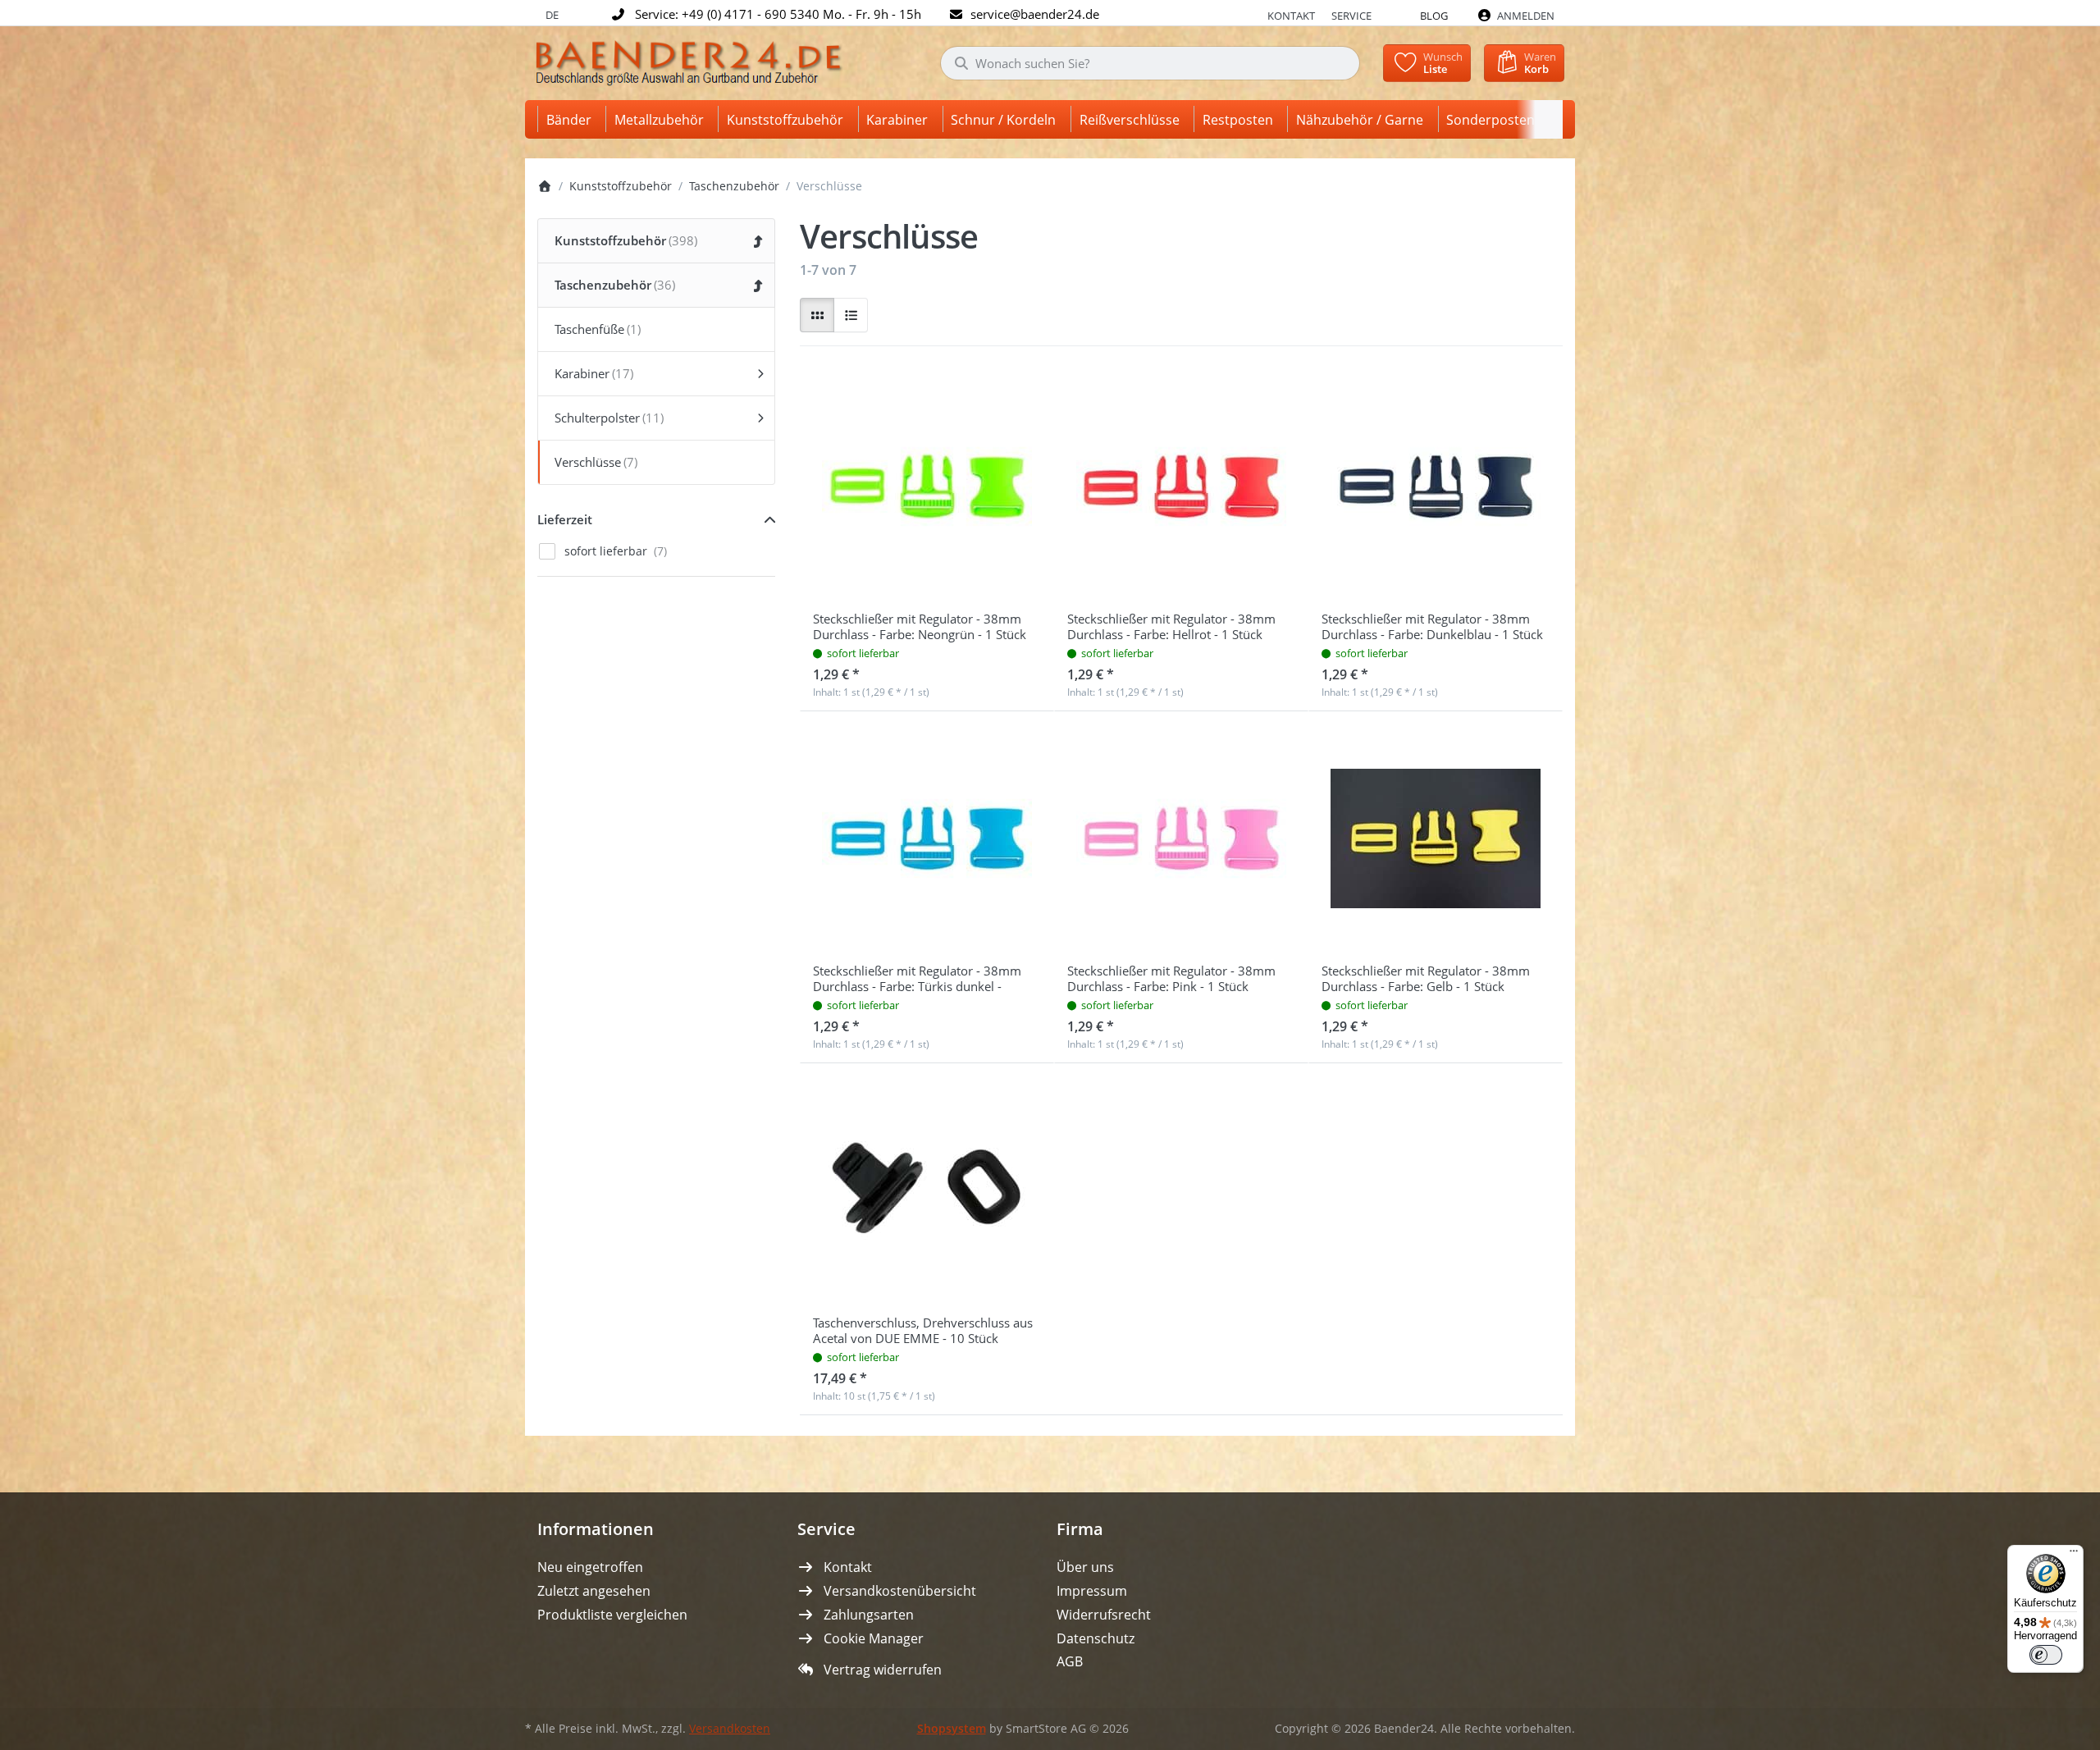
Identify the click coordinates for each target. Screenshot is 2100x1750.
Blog (1434, 16)
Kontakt (1291, 16)
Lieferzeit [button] (565, 519)
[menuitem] (572, 119)
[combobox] (1150, 63)
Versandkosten (730, 1729)
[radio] (817, 315)
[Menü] (2074, 1555)
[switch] (2046, 1655)
